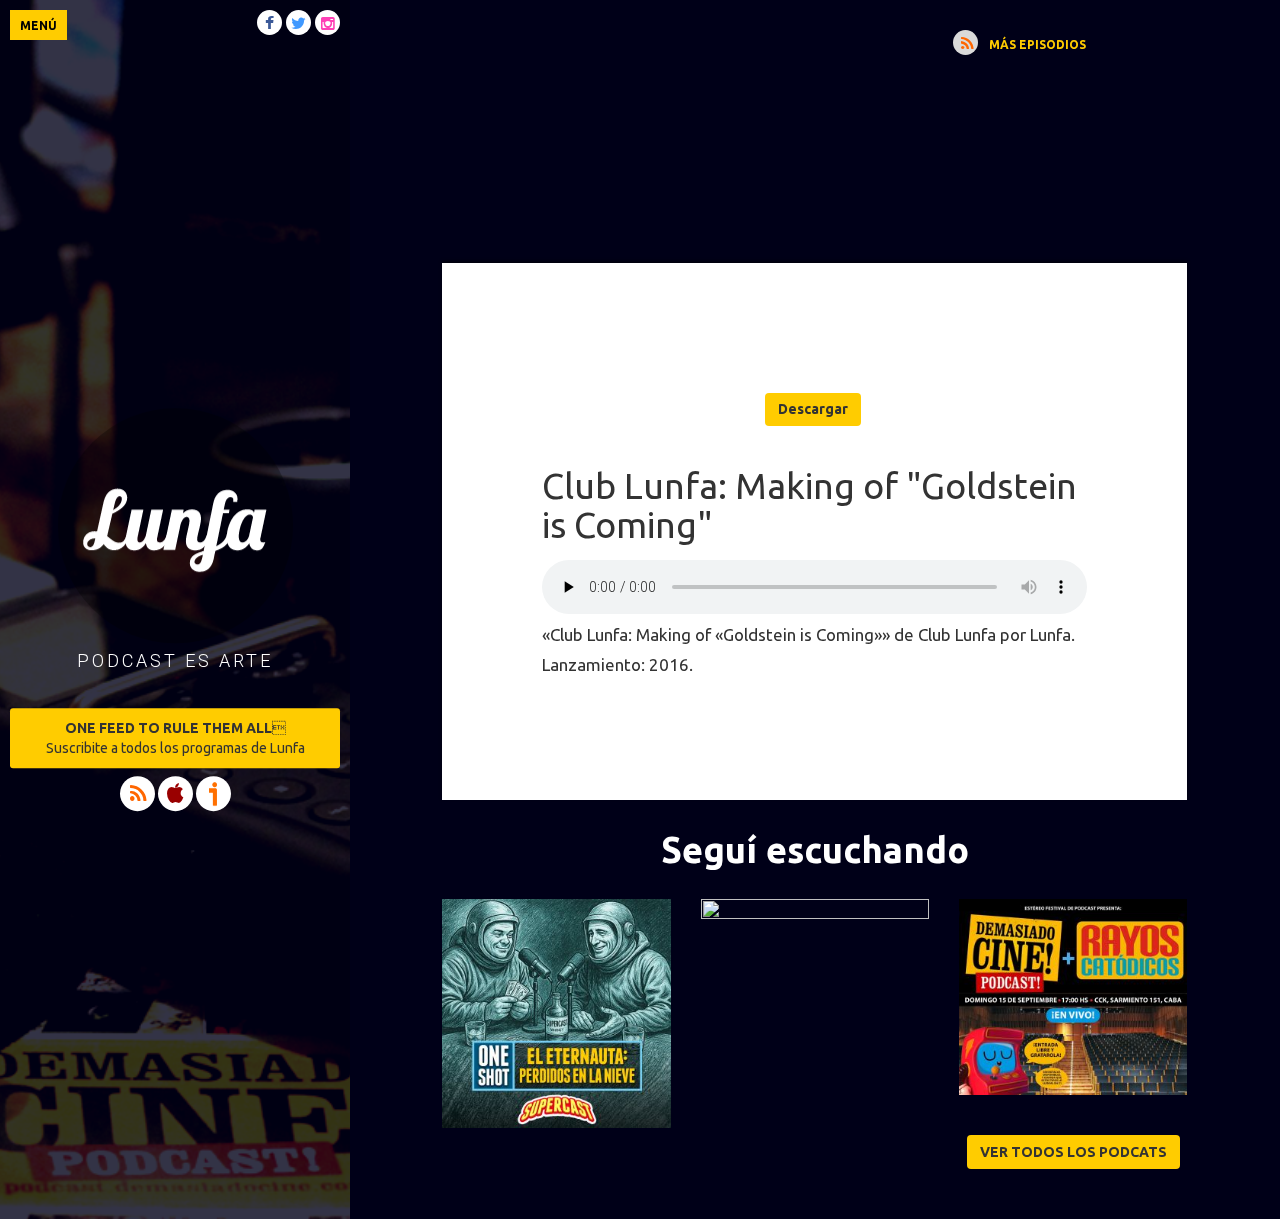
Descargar (813, 409)
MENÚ (38, 25)
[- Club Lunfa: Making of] (814, 74)
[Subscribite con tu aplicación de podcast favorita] (965, 42)
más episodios (1037, 44)
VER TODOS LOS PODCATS (1073, 1152)
